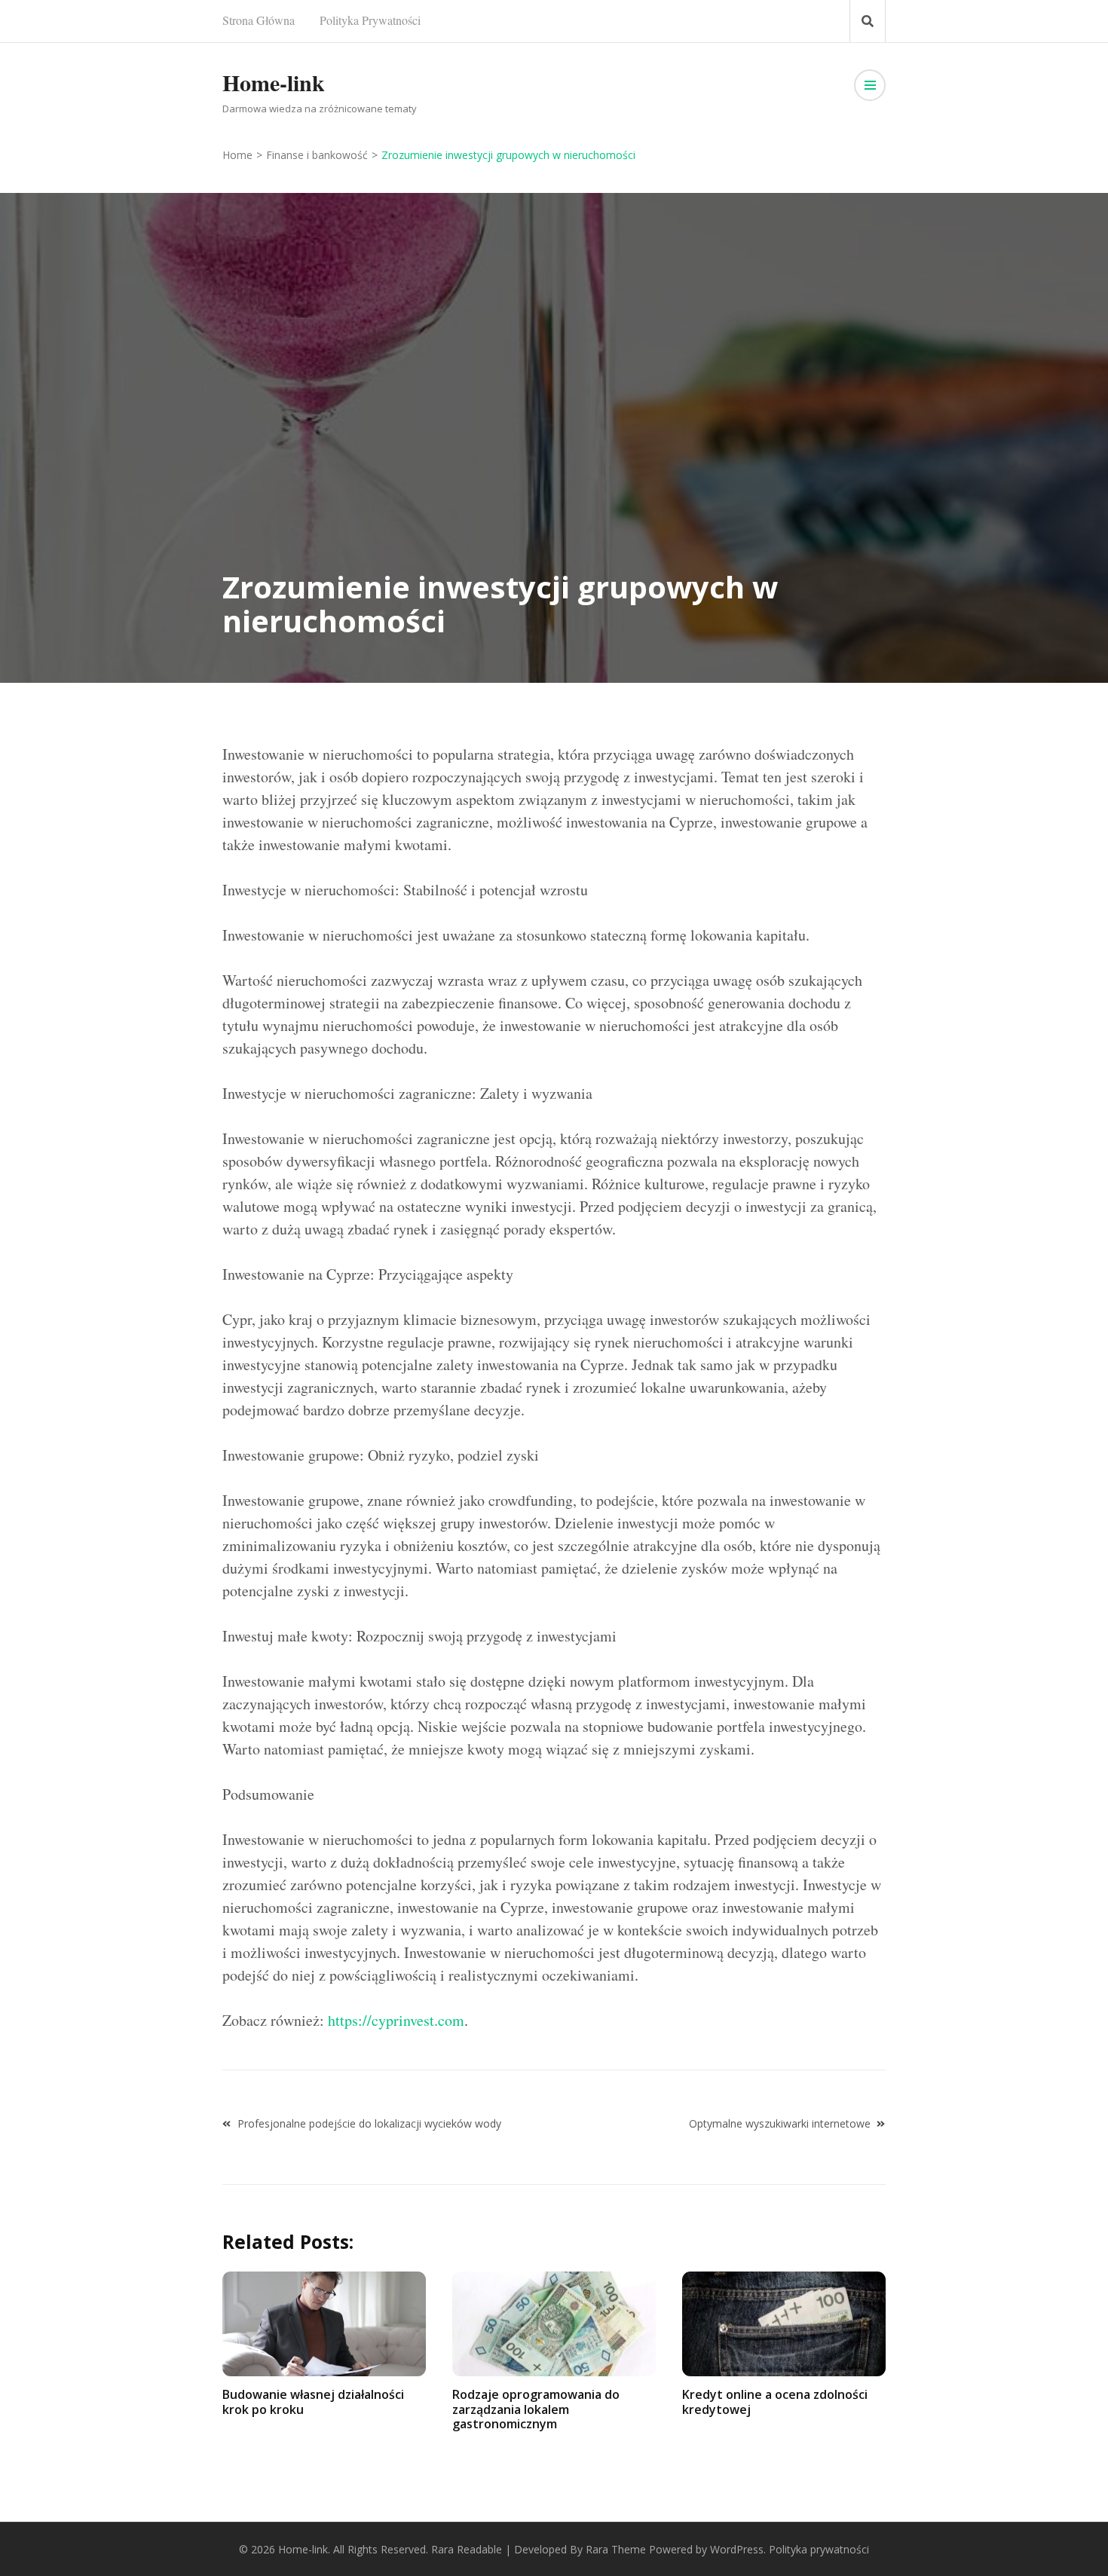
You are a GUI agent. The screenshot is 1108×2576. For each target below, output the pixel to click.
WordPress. (738, 2549)
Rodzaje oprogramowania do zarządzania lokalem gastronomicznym (536, 2409)
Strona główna (259, 20)
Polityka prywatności (370, 20)
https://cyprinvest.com (396, 2020)
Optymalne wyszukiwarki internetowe (780, 2123)
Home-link (274, 82)
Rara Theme (616, 2549)
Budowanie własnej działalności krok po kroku (313, 2402)
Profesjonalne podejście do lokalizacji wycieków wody (369, 2123)
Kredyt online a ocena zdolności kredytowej (775, 2402)
